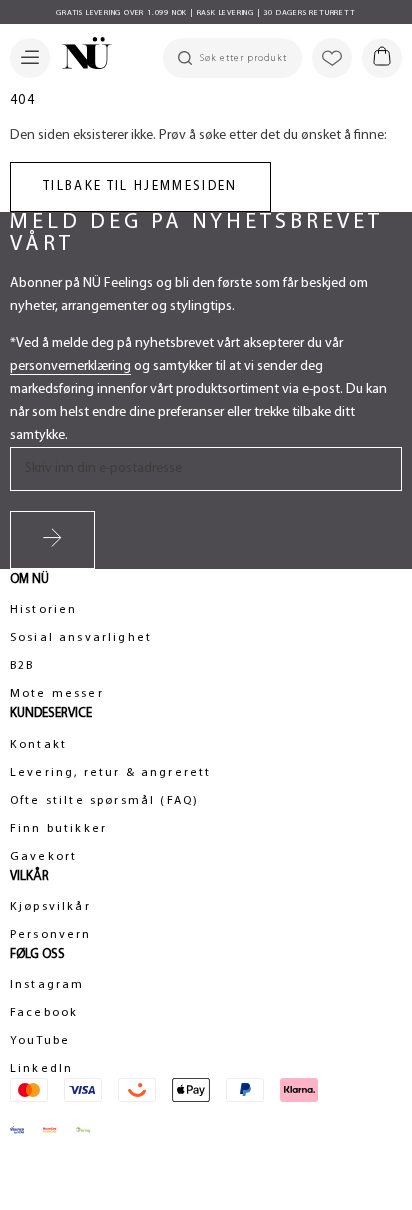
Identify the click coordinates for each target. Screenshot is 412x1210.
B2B (22, 666)
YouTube (40, 1041)
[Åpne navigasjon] (30, 58)
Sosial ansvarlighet (81, 638)
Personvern (51, 935)
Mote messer (57, 694)
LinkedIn (41, 1069)
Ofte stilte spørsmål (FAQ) (104, 801)
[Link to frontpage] (81, 56)
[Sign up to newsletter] (52, 540)
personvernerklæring (70, 366)
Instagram (47, 985)
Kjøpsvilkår (50, 907)
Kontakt (38, 745)
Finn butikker (58, 829)
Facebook (44, 1013)
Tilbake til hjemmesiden (140, 186)
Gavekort (43, 857)
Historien (43, 610)
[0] (382, 58)
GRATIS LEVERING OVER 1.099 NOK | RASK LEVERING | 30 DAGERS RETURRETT (205, 13)
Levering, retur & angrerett (110, 773)
